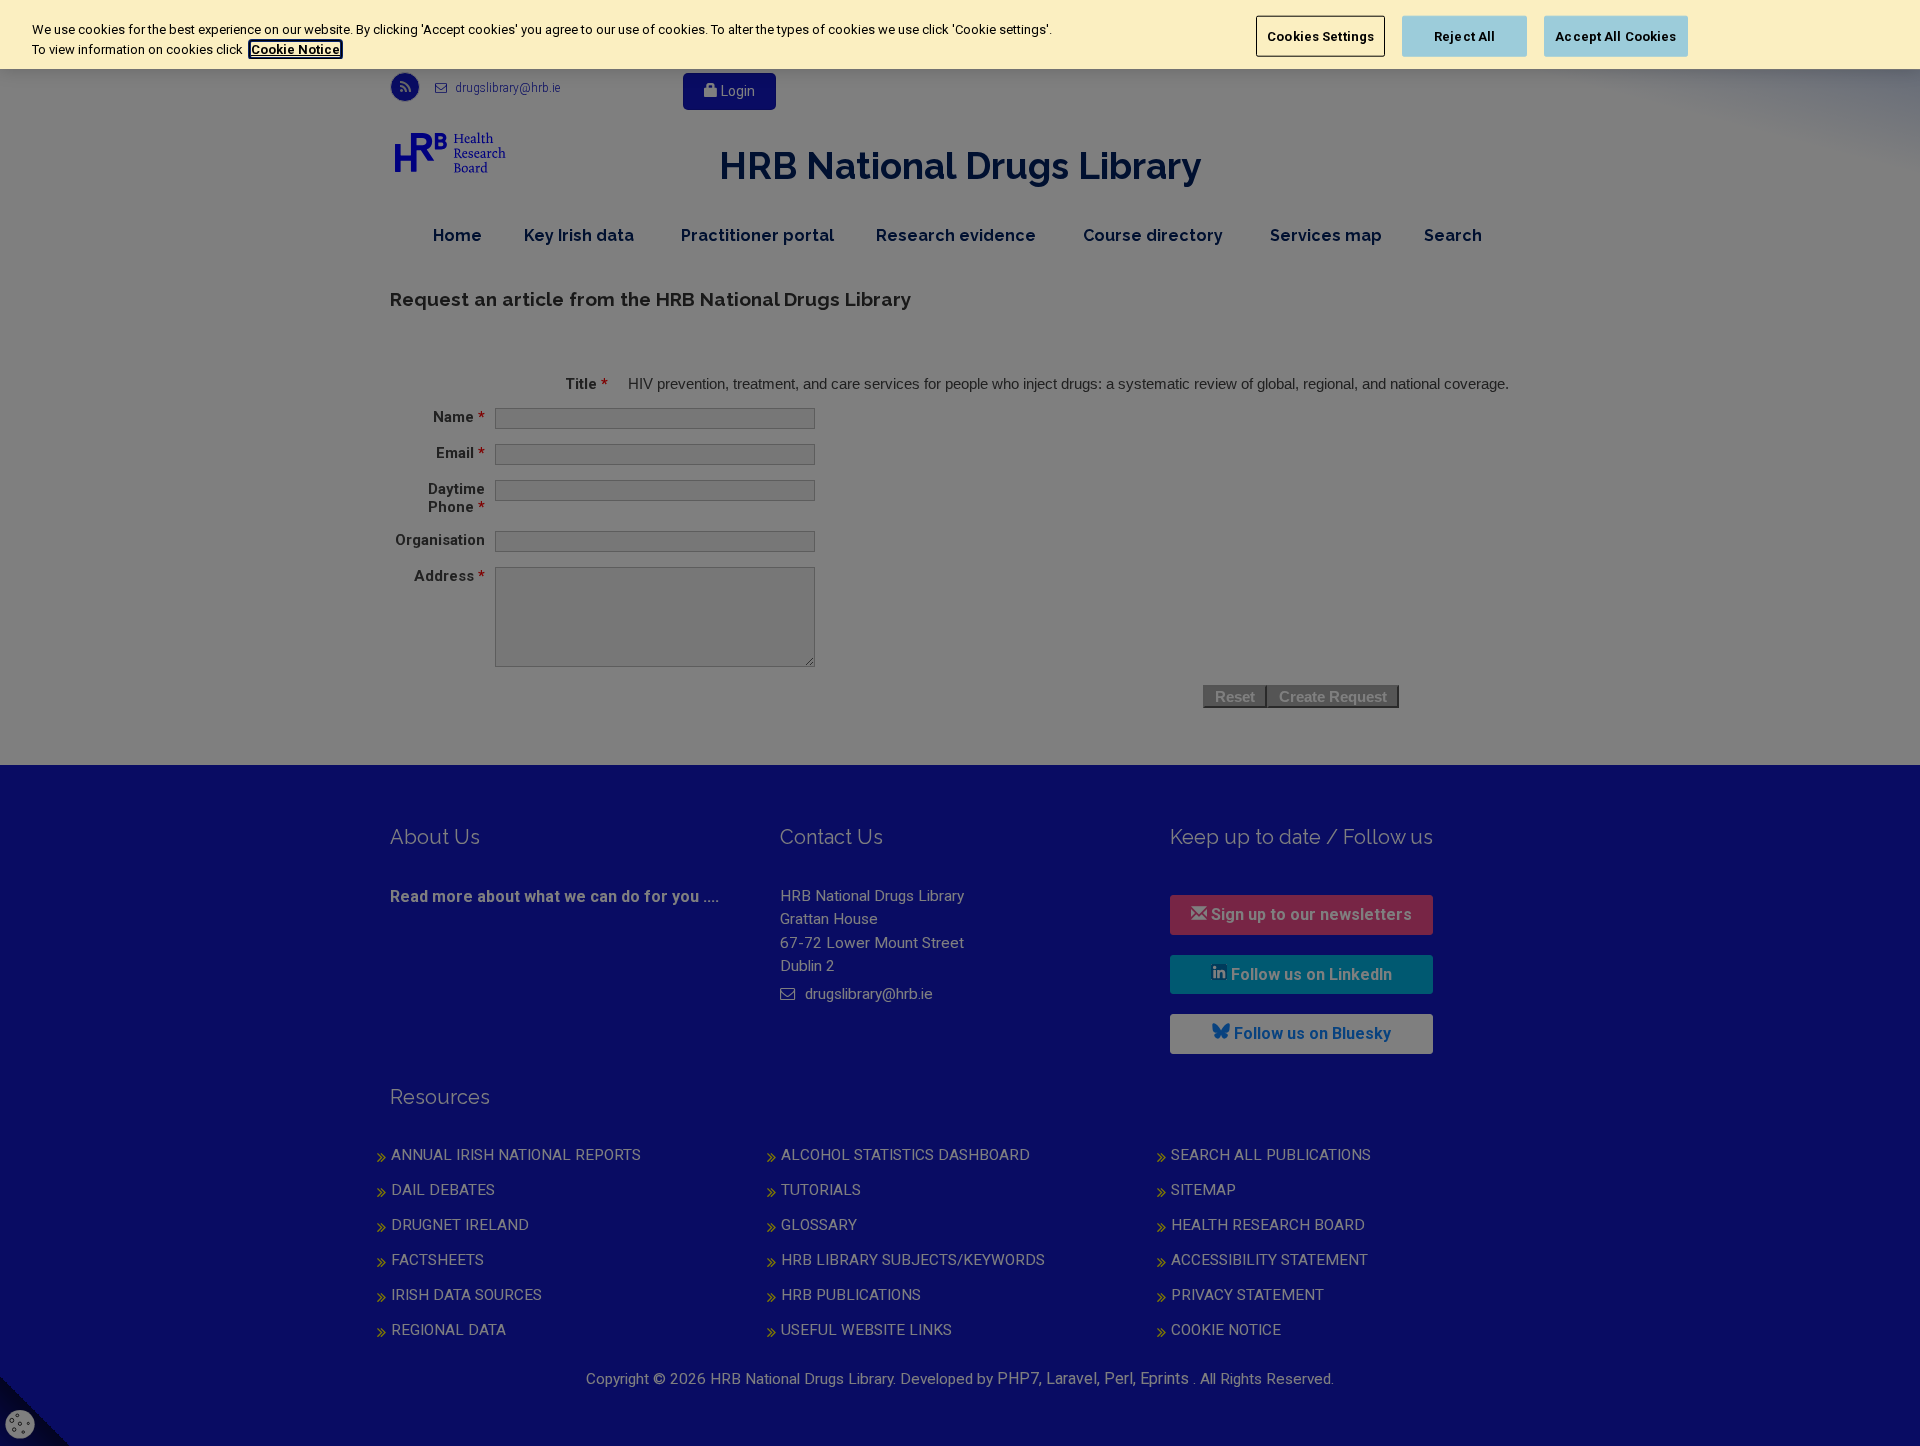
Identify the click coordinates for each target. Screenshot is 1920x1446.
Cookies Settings (1320, 35)
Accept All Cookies (1615, 35)
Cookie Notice (295, 49)
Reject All (1464, 35)
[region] (960, 34)
